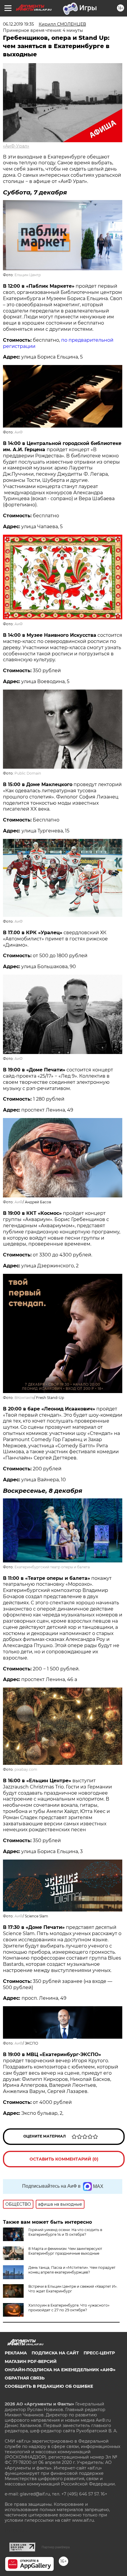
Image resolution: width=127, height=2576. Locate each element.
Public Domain (28, 773)
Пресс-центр (99, 2353)
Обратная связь (25, 2378)
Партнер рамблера (56, 2547)
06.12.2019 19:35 (18, 24)
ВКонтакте (24, 1398)
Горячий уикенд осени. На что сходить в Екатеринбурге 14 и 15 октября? (65, 2232)
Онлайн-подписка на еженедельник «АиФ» (60, 2370)
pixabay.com (26, 1769)
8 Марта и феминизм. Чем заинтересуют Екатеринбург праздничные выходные (65, 2251)
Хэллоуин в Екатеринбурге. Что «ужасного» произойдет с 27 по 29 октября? (69, 2308)
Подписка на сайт (55, 2353)
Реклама (16, 2353)
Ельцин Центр (28, 275)
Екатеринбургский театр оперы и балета (52, 1567)
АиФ (19, 432)
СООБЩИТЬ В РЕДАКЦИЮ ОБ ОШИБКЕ (49, 2386)
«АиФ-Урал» (16, 146)
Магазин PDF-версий (31, 2361)
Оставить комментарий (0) (64, 2159)
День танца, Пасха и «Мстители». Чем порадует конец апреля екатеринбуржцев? (72, 2270)
